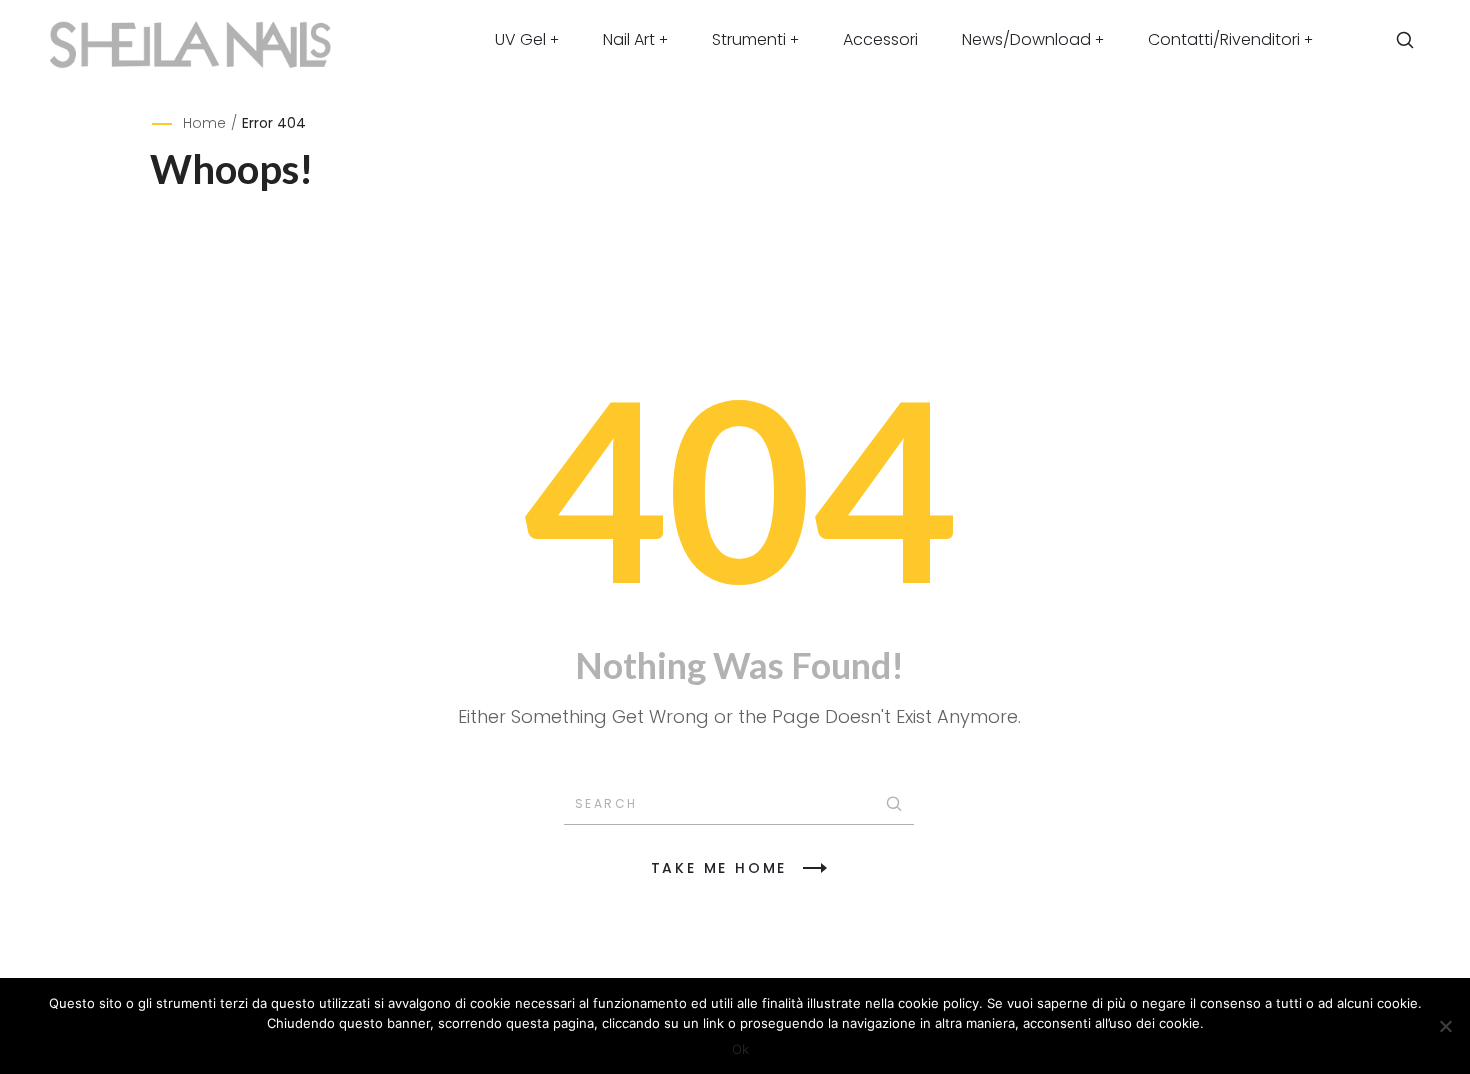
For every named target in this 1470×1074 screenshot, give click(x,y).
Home (204, 123)
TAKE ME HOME (719, 868)
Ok (740, 1049)
